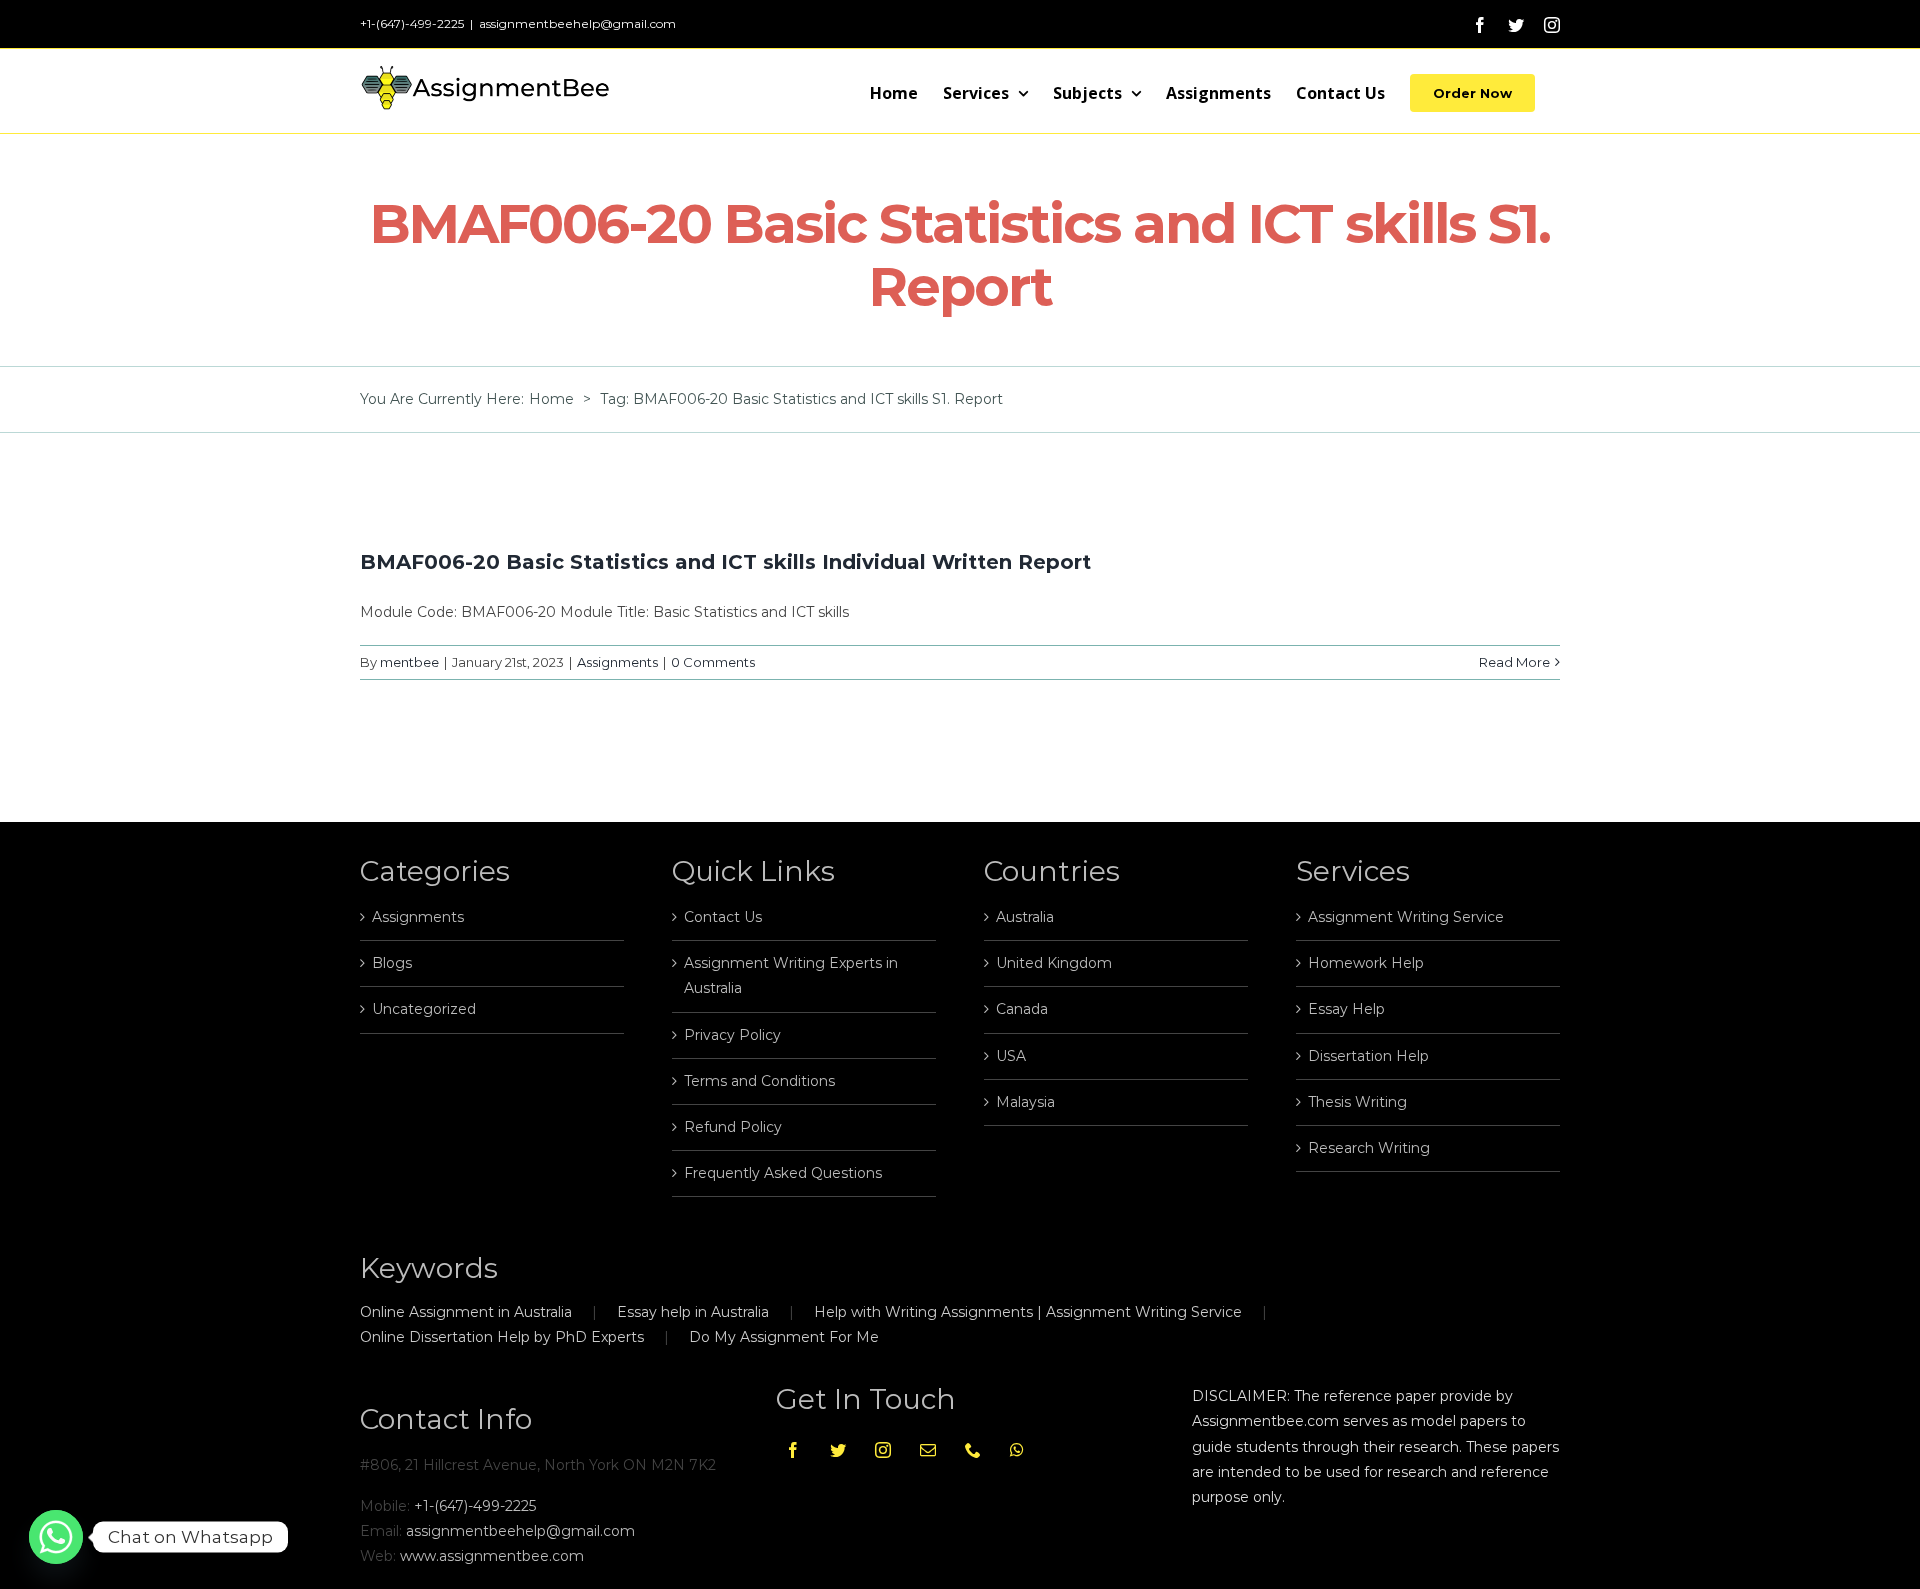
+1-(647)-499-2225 (475, 1506)
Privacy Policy (732, 1035)
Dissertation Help (1368, 1056)
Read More (1514, 662)
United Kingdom (1054, 963)
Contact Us (723, 917)
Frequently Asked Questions (783, 1173)
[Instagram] (883, 1450)
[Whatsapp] (1017, 1450)
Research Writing (1369, 1148)
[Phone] (973, 1450)
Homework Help (1366, 963)
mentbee (409, 662)
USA (1011, 1056)
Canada (1022, 1009)
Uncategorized (424, 1009)
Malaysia (1025, 1102)
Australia (1025, 917)
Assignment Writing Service (1406, 917)
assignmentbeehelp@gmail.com (577, 23)
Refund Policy (733, 1127)
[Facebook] (793, 1450)
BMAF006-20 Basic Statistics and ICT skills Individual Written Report (725, 562)
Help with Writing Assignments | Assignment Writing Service (1028, 1312)
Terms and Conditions (759, 1081)
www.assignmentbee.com (492, 1556)
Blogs (392, 963)
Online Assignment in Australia (466, 1312)
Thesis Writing (1357, 1102)
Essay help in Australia (693, 1312)
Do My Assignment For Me (784, 1337)
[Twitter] (838, 1450)
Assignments (617, 662)
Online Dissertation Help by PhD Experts (502, 1337)
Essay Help (1346, 1009)
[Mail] (928, 1450)
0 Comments (713, 662)
